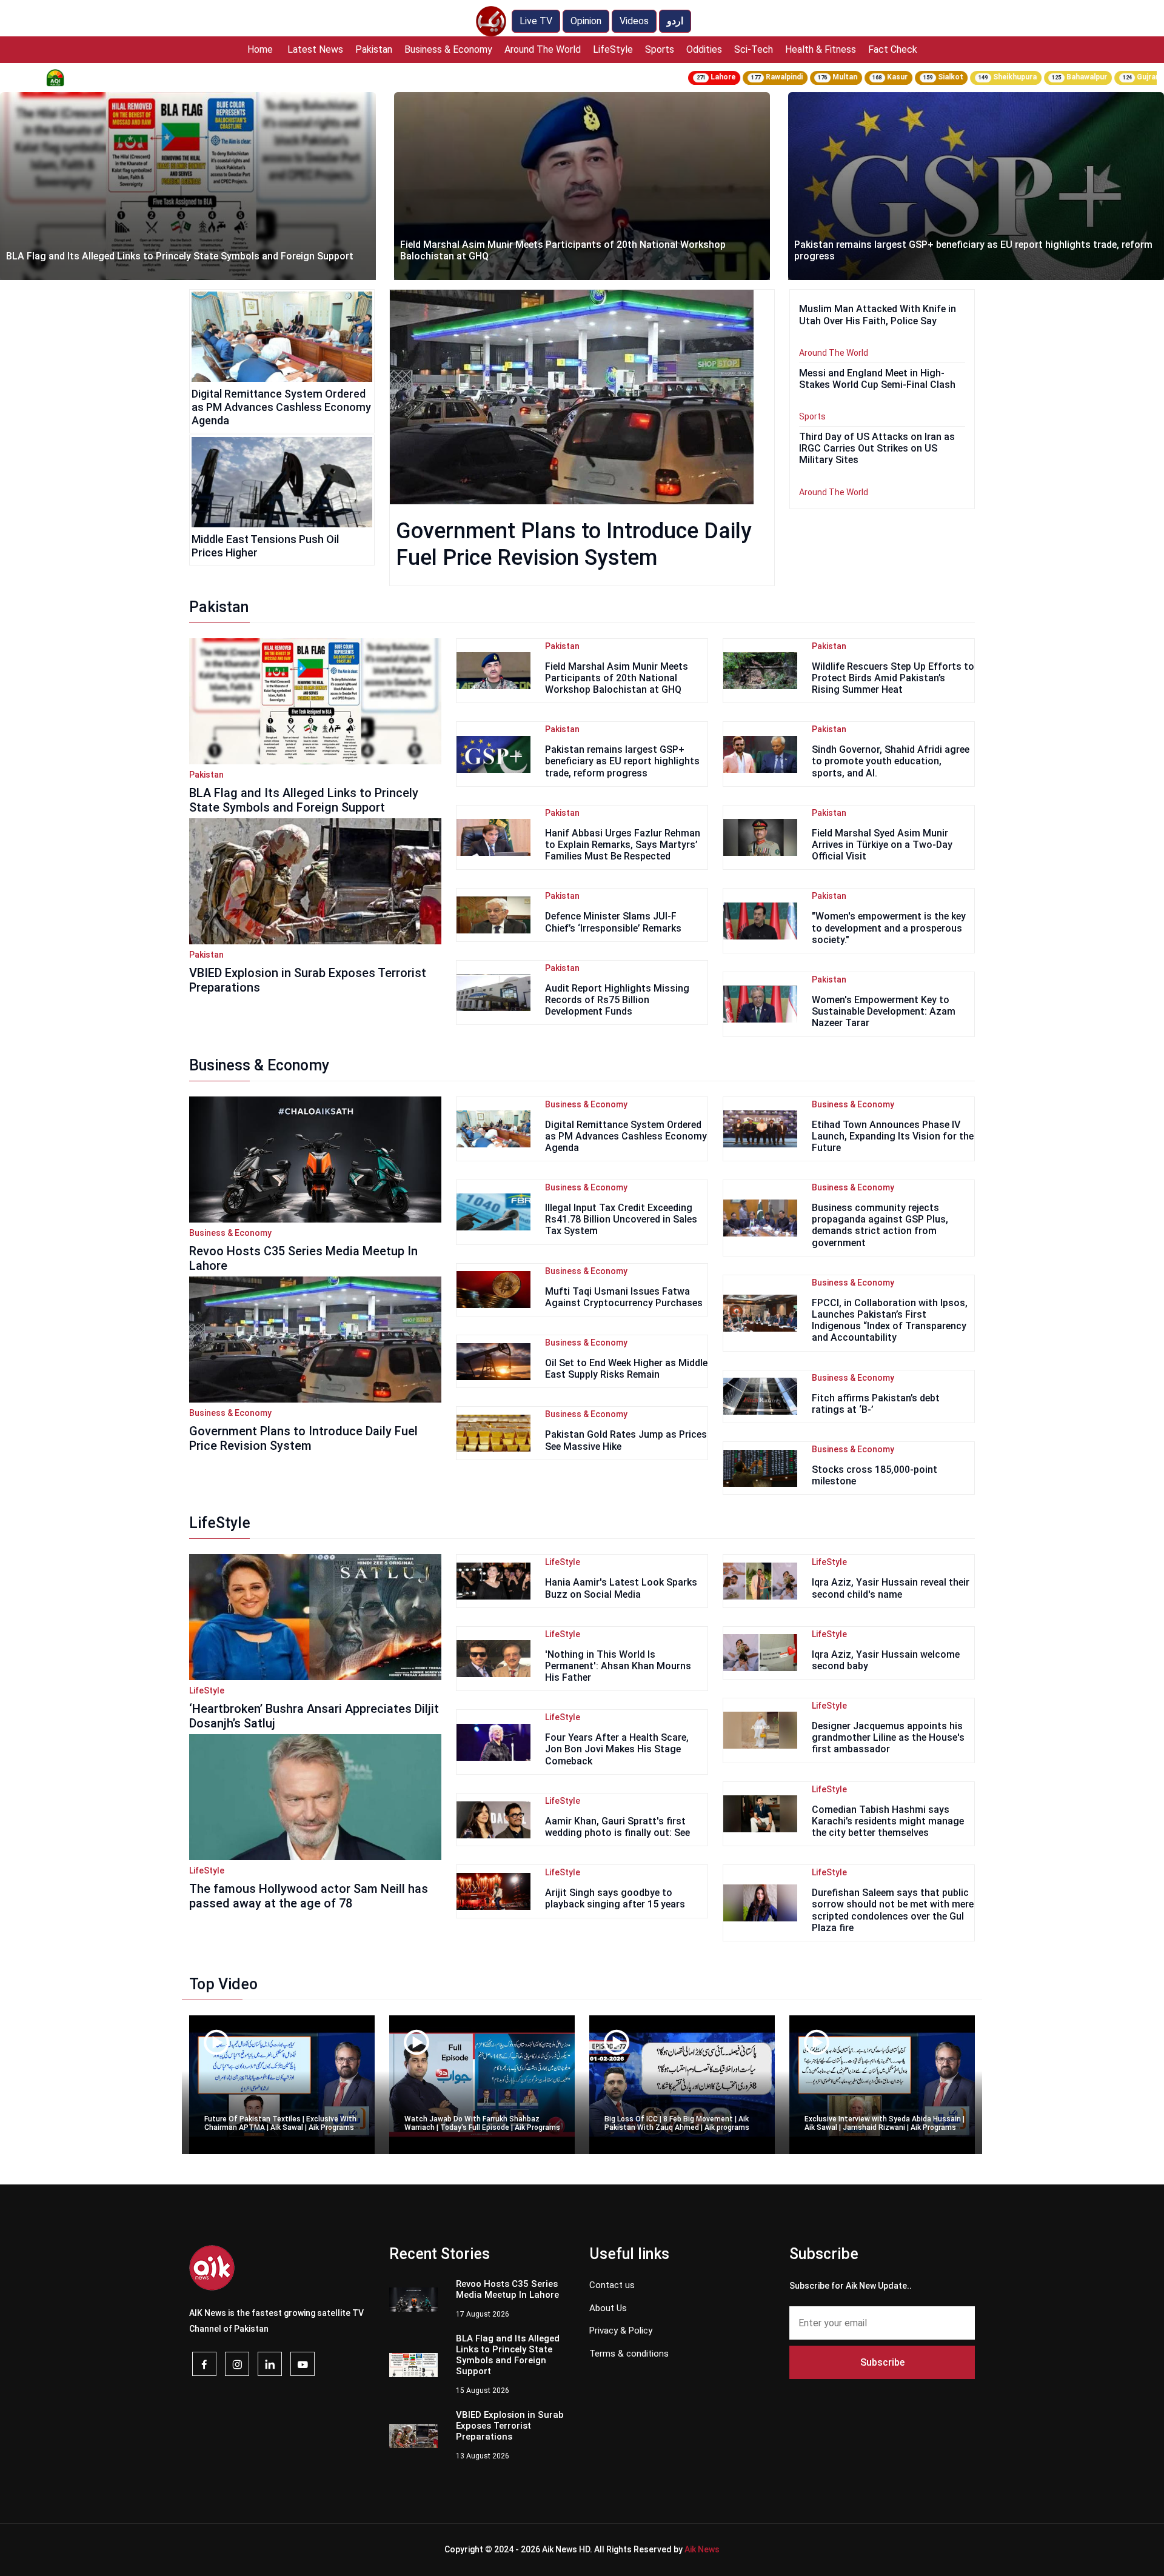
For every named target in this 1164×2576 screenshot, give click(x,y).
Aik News (702, 2549)
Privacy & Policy (621, 2331)
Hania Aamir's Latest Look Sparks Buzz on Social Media (621, 1588)
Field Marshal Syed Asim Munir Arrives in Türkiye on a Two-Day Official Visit (882, 845)
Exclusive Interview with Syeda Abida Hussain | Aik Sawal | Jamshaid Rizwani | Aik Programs (885, 2123)
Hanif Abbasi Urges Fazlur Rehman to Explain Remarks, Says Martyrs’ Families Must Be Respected (623, 845)
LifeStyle (613, 49)
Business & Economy (448, 49)
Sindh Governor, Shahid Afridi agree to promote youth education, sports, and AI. (891, 761)
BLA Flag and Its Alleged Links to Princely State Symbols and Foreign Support (304, 800)
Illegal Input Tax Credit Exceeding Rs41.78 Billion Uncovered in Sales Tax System (621, 1219)
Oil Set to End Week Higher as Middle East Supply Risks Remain (626, 1369)
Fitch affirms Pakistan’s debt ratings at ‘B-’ (876, 1404)
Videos (634, 21)
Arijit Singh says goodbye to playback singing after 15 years (615, 1898)
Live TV (536, 21)
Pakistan (374, 49)
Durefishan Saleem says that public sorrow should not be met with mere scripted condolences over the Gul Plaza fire (893, 1910)
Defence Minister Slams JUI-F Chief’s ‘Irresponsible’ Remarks (613, 922)
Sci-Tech (754, 49)
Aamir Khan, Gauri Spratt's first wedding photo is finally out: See (617, 1827)
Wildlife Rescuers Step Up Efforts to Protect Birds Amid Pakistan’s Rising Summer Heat (893, 678)
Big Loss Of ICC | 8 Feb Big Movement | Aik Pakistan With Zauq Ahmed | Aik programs (677, 2123)
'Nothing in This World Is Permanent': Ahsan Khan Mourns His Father (618, 1666)
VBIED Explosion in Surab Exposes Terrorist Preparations (308, 980)
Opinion (586, 21)
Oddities (704, 49)
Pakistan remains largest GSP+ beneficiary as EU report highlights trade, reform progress (579, 250)
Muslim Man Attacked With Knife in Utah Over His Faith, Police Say (943, 256)
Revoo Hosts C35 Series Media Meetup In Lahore (303, 1258)
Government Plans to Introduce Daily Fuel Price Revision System (303, 1438)
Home (260, 49)
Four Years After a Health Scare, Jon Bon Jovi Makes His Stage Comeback (617, 1749)
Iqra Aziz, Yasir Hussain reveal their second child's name (891, 1588)
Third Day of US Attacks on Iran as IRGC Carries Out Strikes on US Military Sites (877, 448)
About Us (608, 2308)
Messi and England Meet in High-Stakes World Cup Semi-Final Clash (877, 379)
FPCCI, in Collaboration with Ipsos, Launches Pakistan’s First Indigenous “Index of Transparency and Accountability (890, 1320)
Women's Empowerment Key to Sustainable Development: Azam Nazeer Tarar (884, 1011)
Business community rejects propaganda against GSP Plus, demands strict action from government (880, 1225)
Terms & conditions (629, 2354)
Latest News (315, 49)
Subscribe (882, 2362)
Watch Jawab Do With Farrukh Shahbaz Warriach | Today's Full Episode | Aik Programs (482, 2123)
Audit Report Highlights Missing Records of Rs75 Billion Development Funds (617, 1000)
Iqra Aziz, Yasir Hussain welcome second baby (886, 1660)
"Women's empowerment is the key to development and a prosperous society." (889, 928)
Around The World (543, 49)
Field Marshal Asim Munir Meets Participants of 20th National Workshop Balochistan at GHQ (169, 250)
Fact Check (893, 49)
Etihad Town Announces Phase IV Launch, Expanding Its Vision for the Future (893, 1136)
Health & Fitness (821, 49)
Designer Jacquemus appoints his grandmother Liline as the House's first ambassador (888, 1737)
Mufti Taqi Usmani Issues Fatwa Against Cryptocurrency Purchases (624, 1297)
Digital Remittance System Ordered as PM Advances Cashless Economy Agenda (281, 407)
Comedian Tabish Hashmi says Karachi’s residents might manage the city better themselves (888, 1821)
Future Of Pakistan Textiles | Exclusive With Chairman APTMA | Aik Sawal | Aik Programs (280, 2123)
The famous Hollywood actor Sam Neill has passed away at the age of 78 (309, 1896)
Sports (660, 49)
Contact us (612, 2285)
